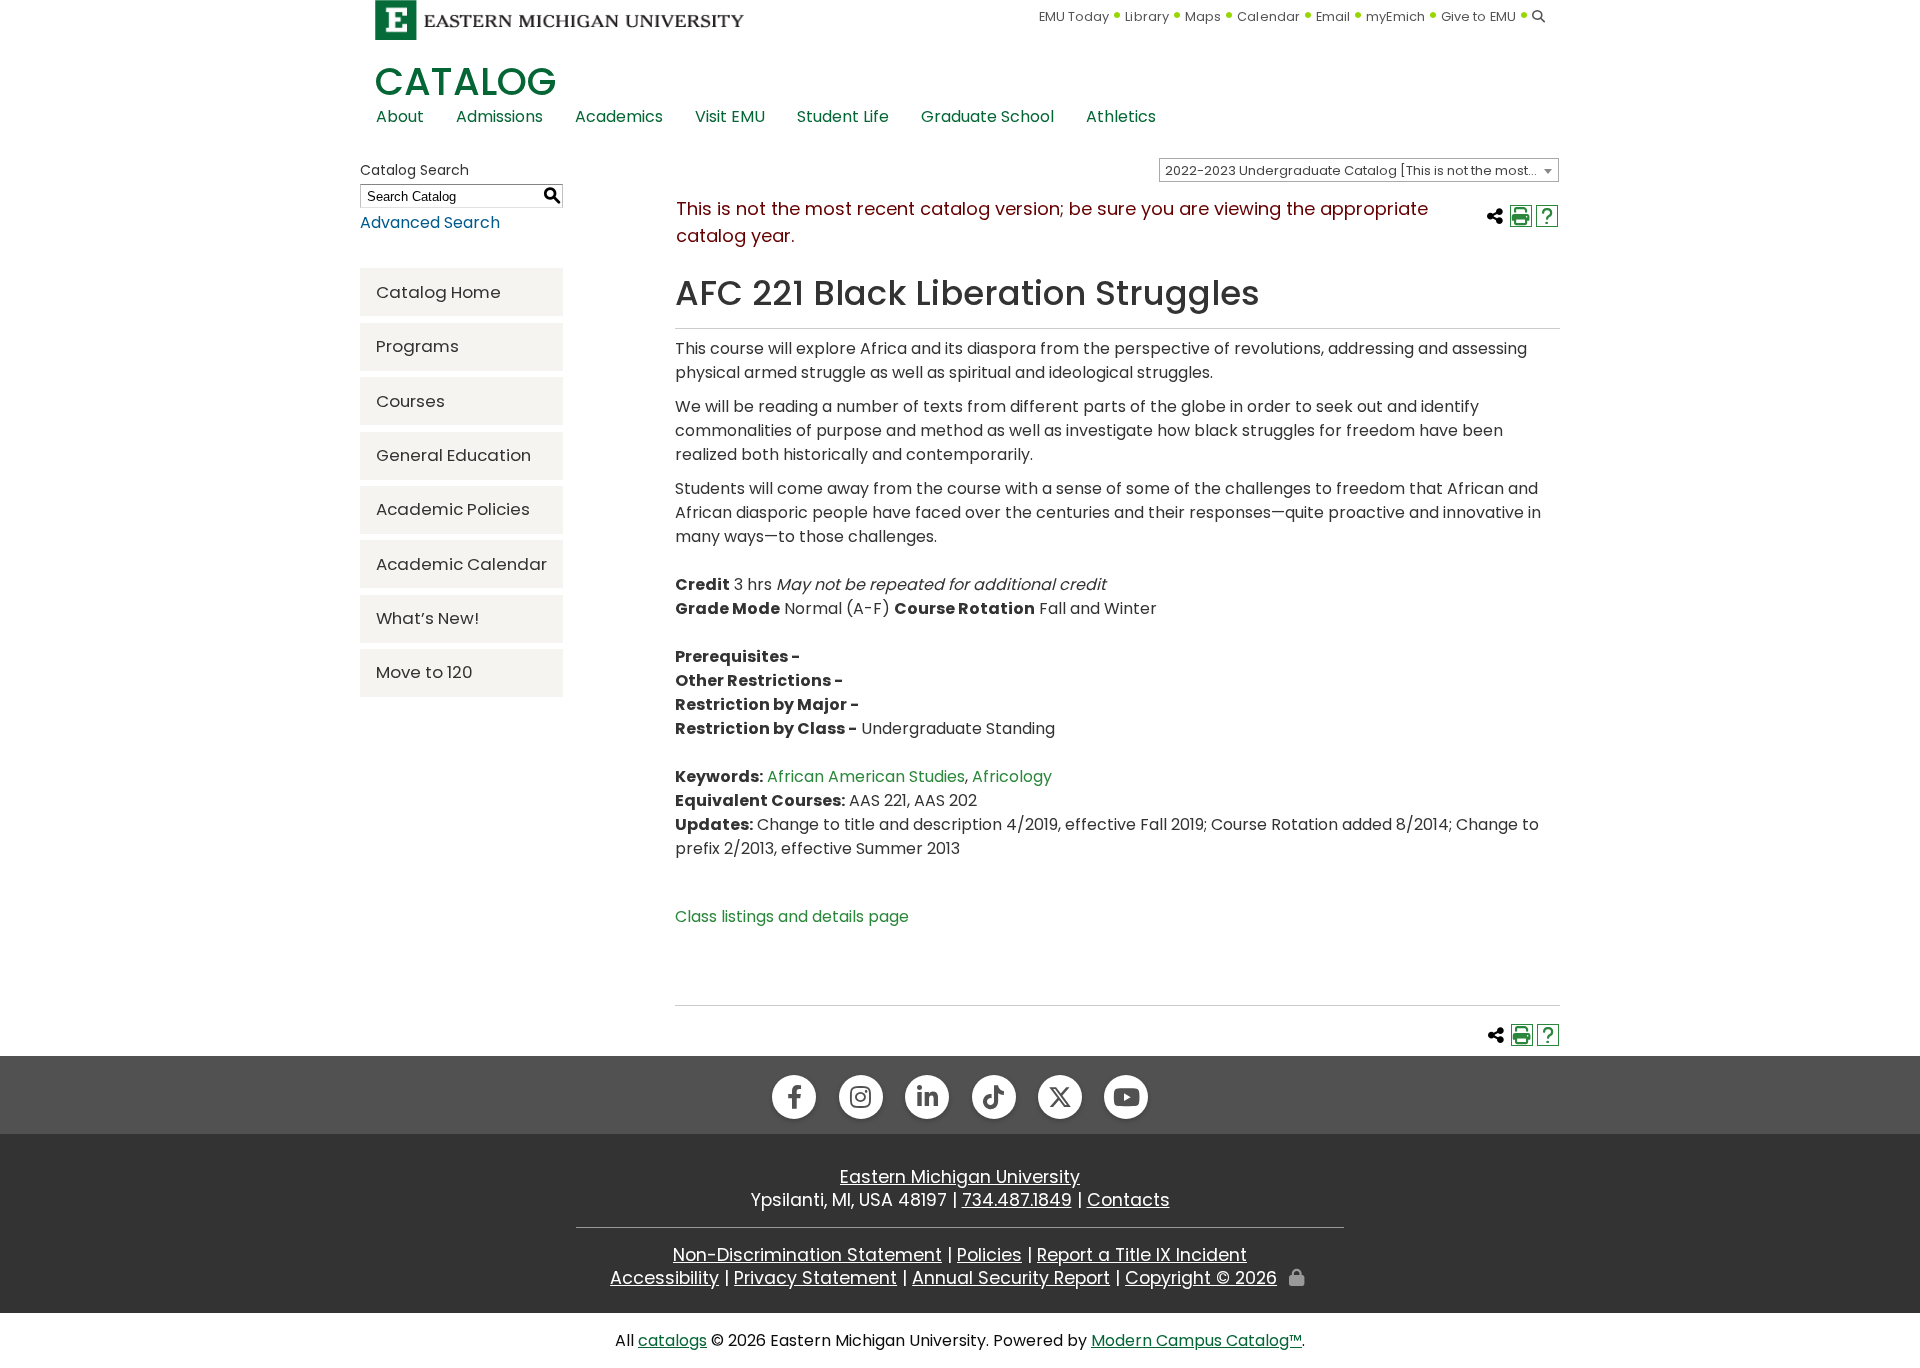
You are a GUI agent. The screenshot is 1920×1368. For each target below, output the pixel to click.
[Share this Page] (1495, 216)
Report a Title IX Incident (1142, 1255)
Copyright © (1201, 1278)
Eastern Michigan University (960, 1177)
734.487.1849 (1017, 1200)
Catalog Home (438, 292)
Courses (410, 401)
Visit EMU (730, 116)
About (400, 116)
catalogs (672, 1340)
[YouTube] (1126, 1097)
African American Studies (866, 776)
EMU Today (1074, 16)
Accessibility (664, 1278)
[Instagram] (861, 1097)
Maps (1203, 16)
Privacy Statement (815, 1278)
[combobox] (1359, 170)
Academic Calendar (461, 564)
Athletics (1121, 116)
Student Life (843, 116)
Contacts (1128, 1200)
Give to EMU (1478, 16)
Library (1147, 16)
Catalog (465, 81)
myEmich (1395, 16)
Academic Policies (453, 509)
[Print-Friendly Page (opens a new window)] (1521, 216)
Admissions (499, 116)
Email (1333, 16)
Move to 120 (424, 672)
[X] (1060, 1097)
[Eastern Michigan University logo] (560, 19)
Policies (989, 1255)
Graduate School (987, 116)
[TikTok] (994, 1097)
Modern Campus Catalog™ (1196, 1340)
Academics (619, 116)
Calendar (1268, 16)
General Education (453, 455)
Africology (1012, 776)
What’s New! (427, 618)
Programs (417, 346)
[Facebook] (794, 1097)
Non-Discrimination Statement (807, 1255)
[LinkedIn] (927, 1097)
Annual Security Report (1011, 1278)
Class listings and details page (792, 916)
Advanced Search (430, 222)
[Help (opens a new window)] (1547, 216)
